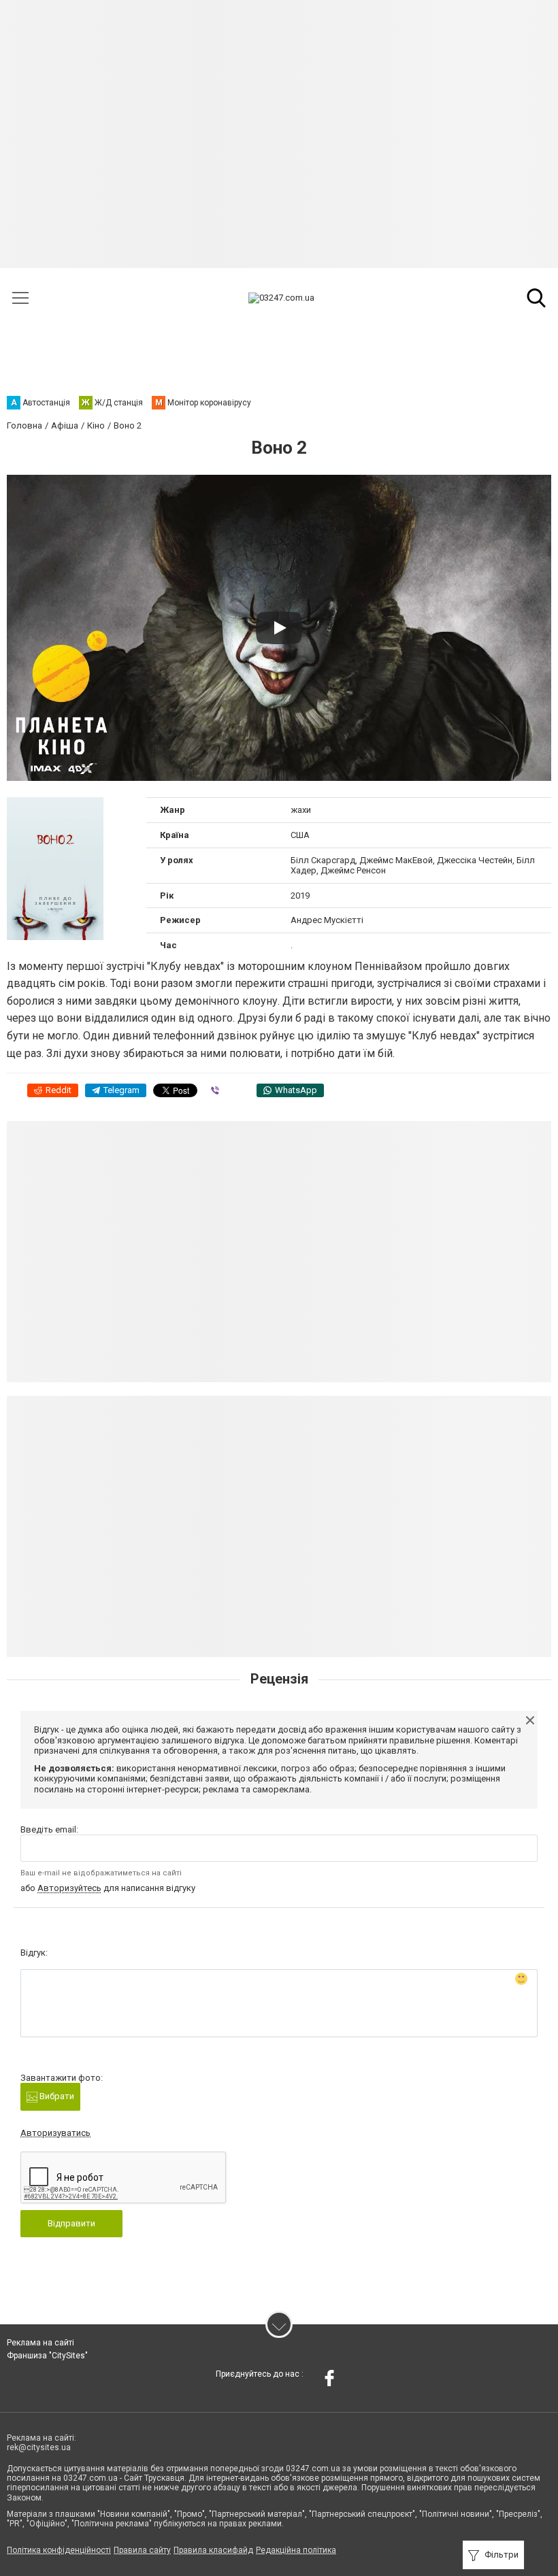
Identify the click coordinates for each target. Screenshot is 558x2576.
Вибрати (56, 2096)
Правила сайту (142, 2550)
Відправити (71, 2223)
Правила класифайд (213, 2550)
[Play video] (279, 628)
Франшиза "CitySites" (47, 2356)
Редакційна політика (296, 2550)
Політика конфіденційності (59, 2550)
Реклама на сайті (40, 2343)
